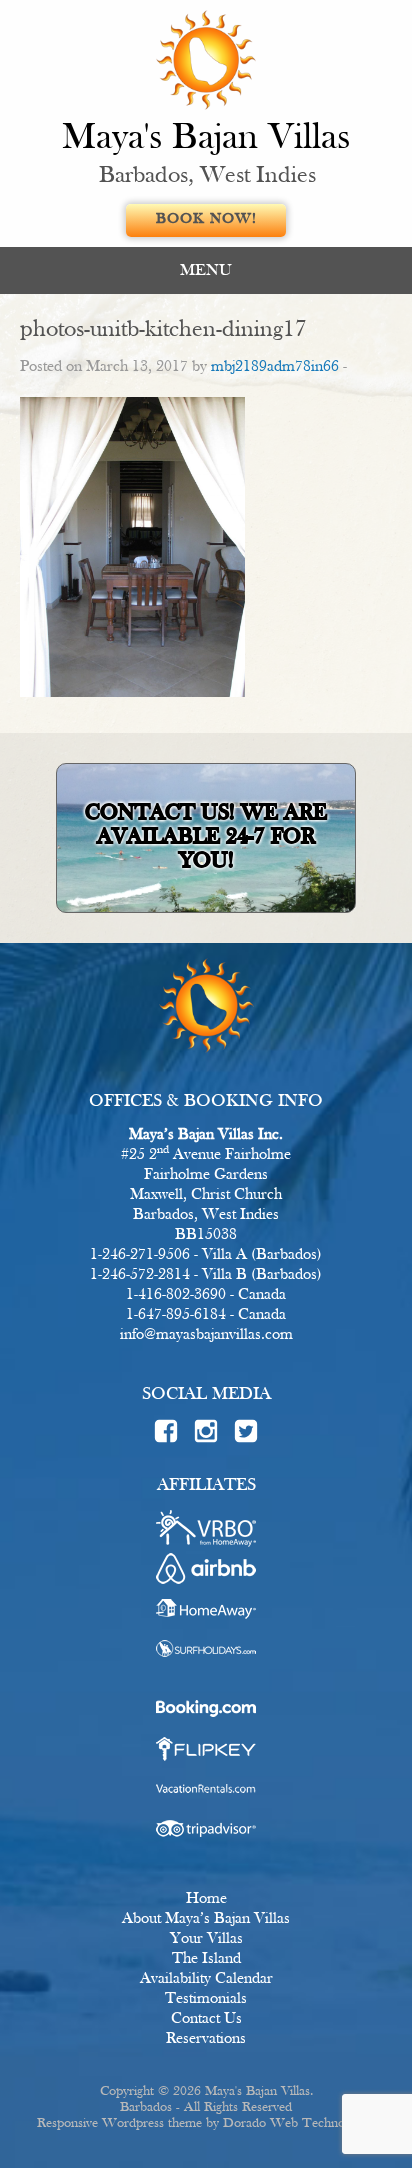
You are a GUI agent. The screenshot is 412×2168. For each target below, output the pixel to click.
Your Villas (206, 1939)
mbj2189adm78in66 (275, 367)
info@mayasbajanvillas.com (206, 1335)
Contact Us (206, 2019)
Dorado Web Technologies (299, 2123)
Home (206, 1899)
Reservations (206, 2039)
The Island (206, 1959)
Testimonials (206, 1999)
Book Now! (206, 219)
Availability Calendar (206, 1979)
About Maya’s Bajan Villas (206, 1919)
